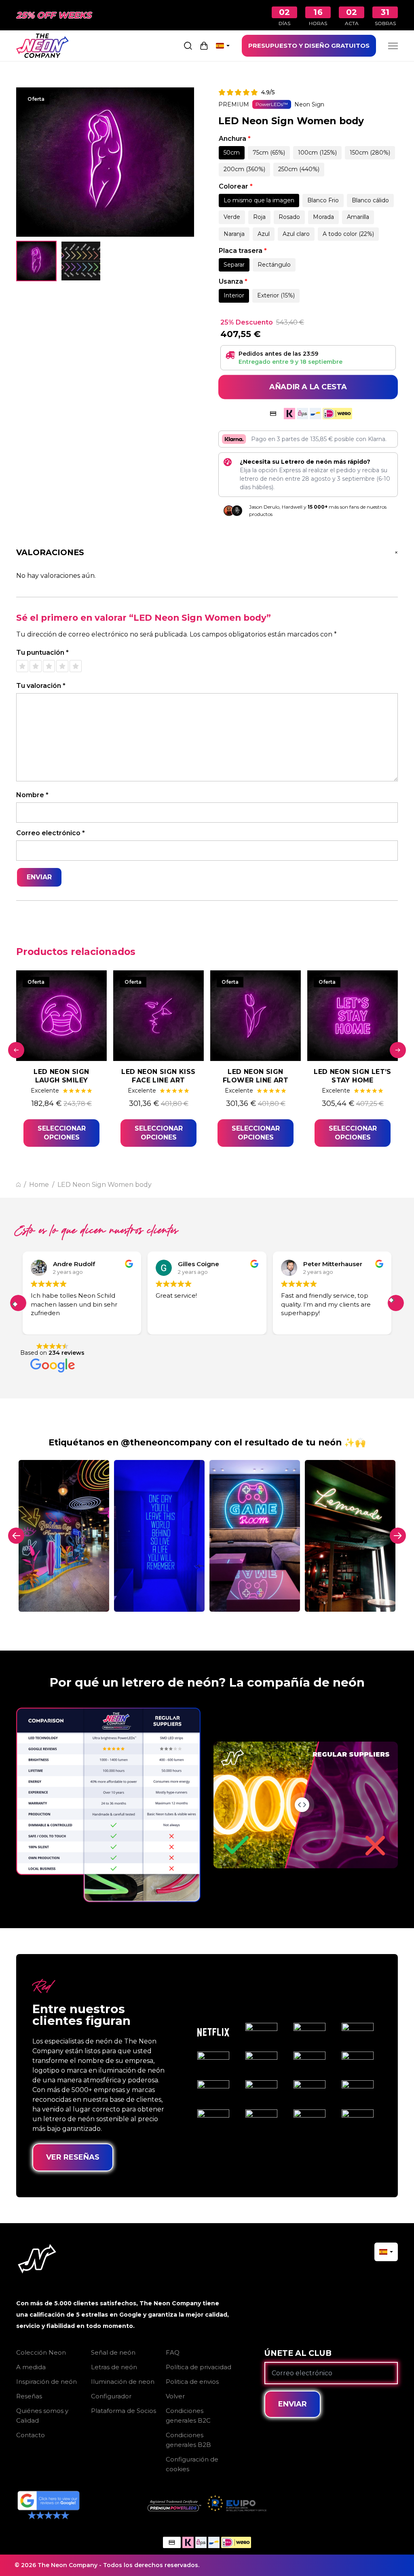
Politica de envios (192, 2382)
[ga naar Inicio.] (18, 1185)
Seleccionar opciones (62, 1133)
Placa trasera (243, 251)
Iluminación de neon (123, 2382)
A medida (31, 2367)
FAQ (173, 2352)
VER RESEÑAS (73, 2157)
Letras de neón (114, 2367)
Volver (175, 2396)
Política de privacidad (199, 2367)
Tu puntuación (42, 652)
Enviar (293, 2404)
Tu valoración (41, 686)
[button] (396, 1303)
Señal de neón (113, 2352)
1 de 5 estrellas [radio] (22, 666)
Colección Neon (41, 2352)
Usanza (233, 281)
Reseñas (29, 2396)
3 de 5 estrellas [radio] (49, 666)
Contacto (31, 2435)
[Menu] (393, 46)
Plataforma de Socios (124, 2411)
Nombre (32, 795)
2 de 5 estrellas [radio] (36, 666)
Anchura (235, 139)
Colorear (236, 186)
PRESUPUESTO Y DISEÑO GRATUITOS (309, 46)
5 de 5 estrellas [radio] (76, 666)
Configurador (111, 2396)
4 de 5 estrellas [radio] (62, 666)
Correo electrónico (51, 833)
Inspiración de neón (46, 2382)
